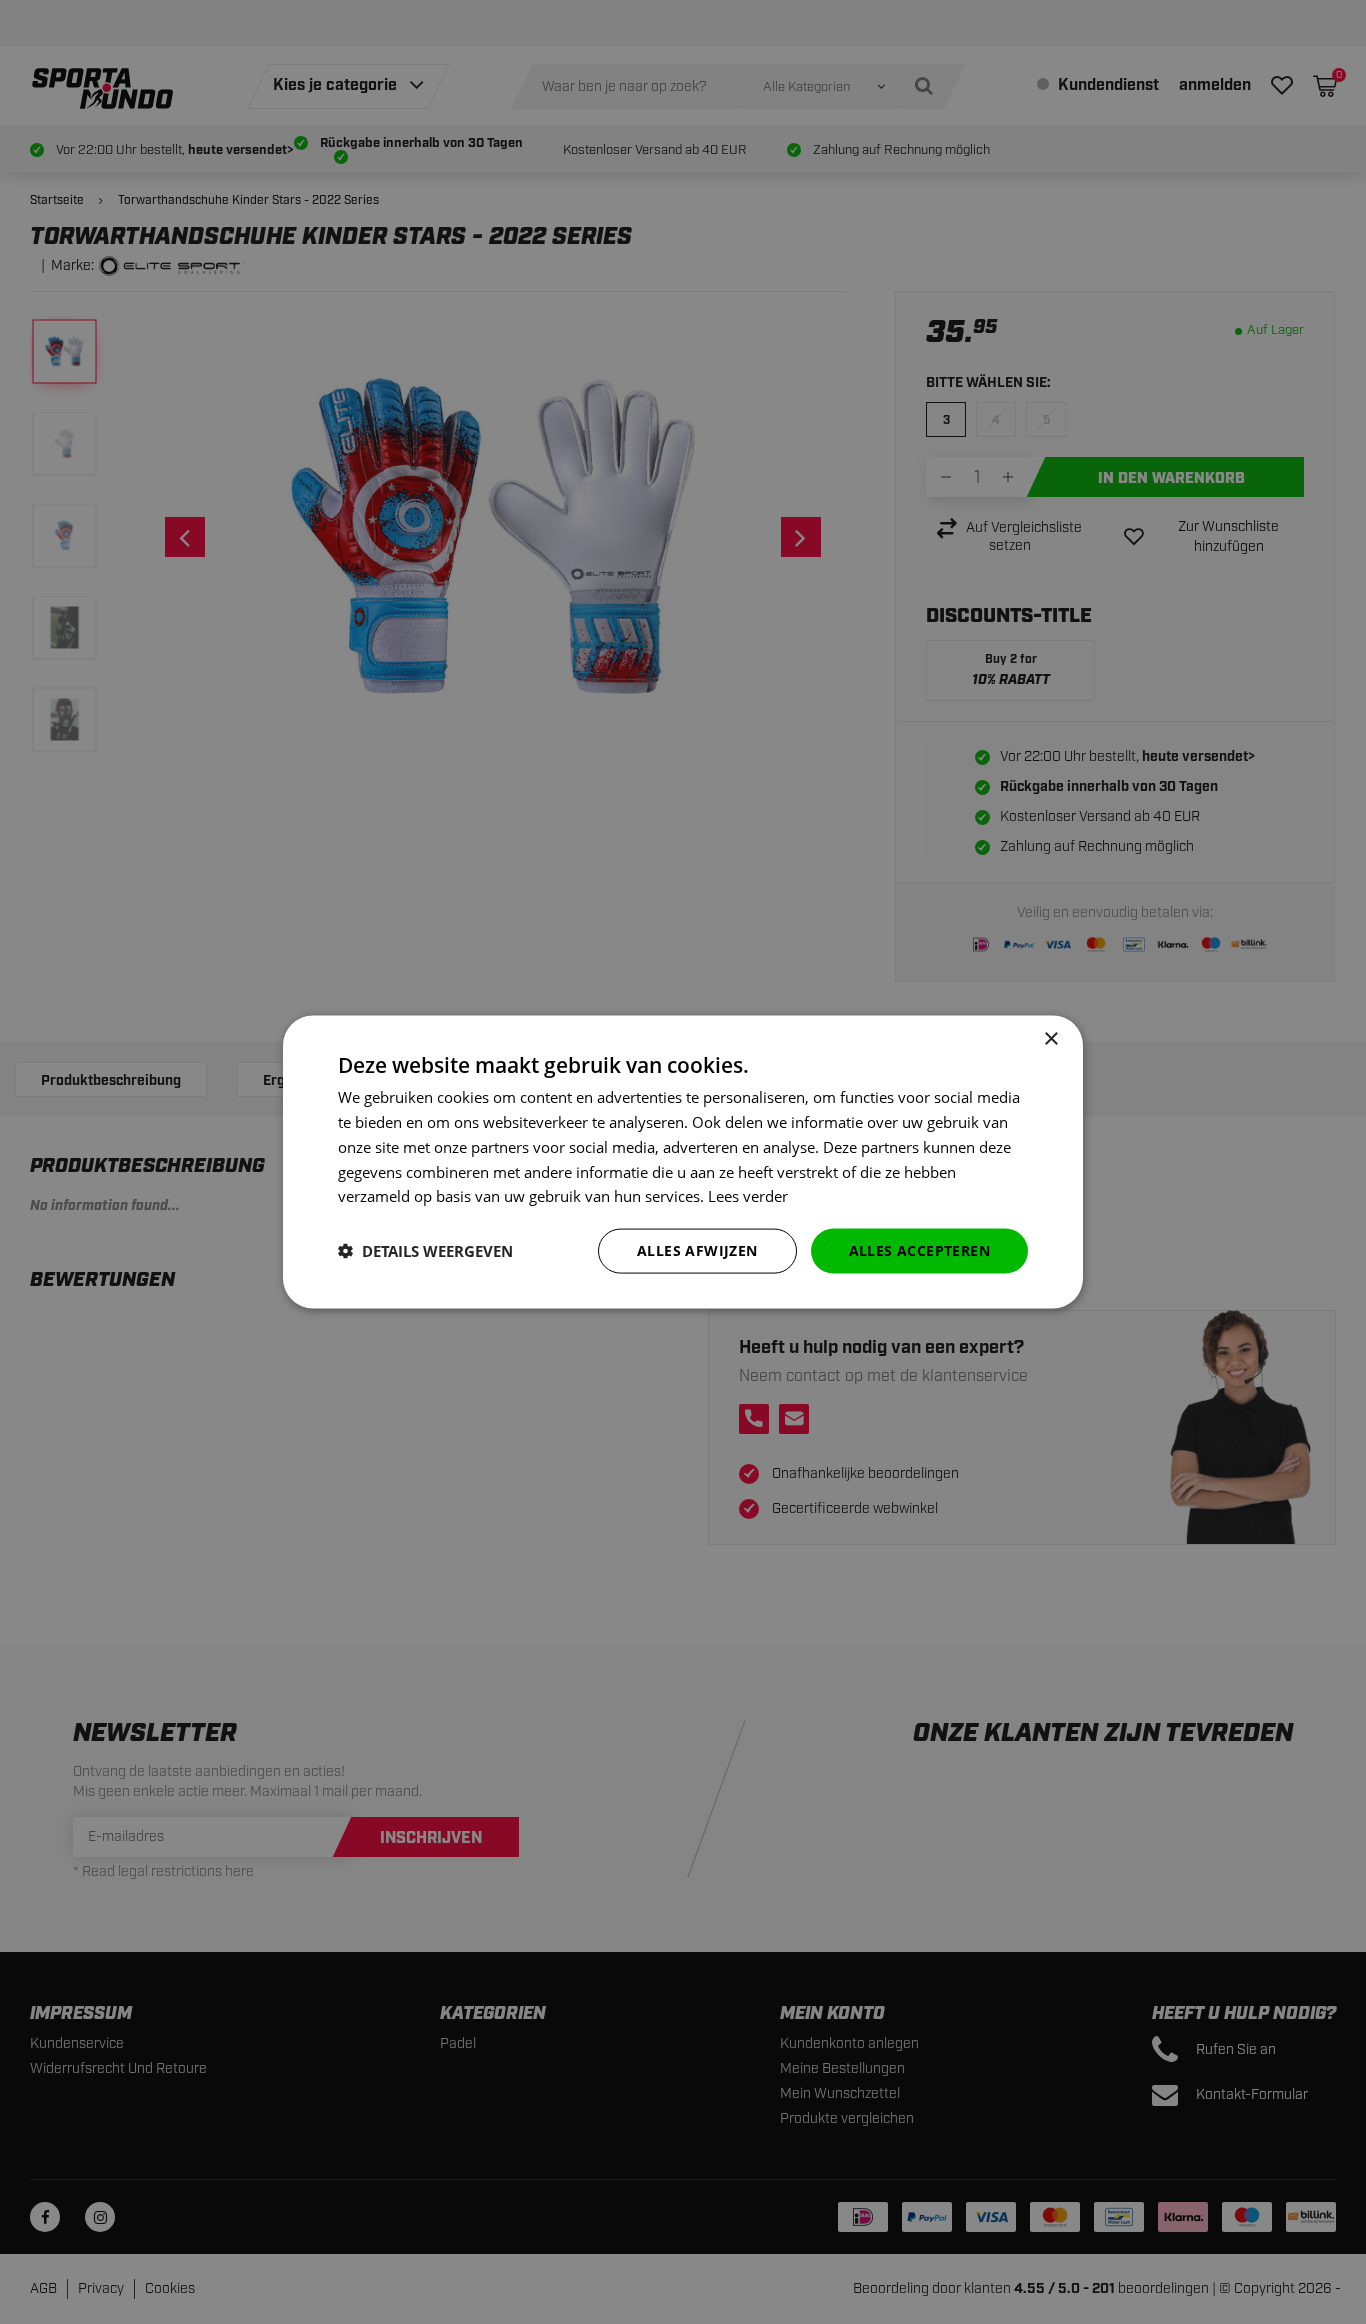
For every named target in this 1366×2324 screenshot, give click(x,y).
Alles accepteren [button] (919, 1250)
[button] (425, 1251)
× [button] (1050, 1039)
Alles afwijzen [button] (697, 1250)
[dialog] (683, 1162)
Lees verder (748, 1196)
